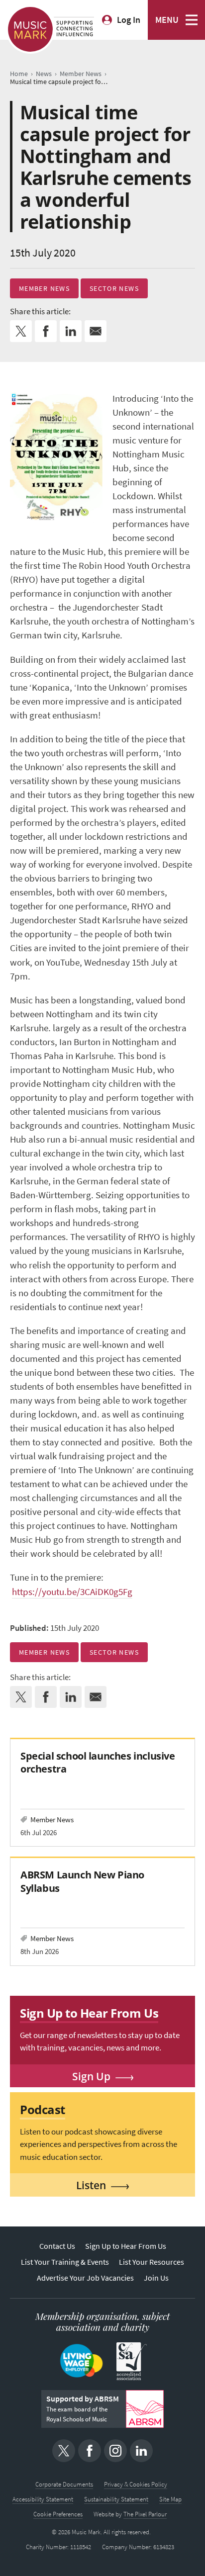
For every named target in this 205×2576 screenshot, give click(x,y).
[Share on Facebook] (46, 331)
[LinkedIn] (141, 2451)
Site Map (170, 2499)
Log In (129, 20)
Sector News (114, 288)
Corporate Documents (64, 2484)
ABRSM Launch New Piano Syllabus (82, 1881)
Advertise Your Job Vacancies (85, 2278)
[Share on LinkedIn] (71, 331)
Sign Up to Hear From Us (126, 2246)
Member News (44, 288)
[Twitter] (64, 2451)
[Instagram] (115, 2451)
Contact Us (57, 2246)
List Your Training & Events (65, 2262)
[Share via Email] (96, 331)
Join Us (156, 2278)
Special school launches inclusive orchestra (98, 1762)
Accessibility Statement (43, 2499)
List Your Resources (152, 2262)
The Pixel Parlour (145, 2514)
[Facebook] (90, 2451)
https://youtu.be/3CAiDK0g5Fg (72, 1592)
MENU (167, 20)
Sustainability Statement (116, 2499)
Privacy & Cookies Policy (136, 2484)
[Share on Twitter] (21, 331)
